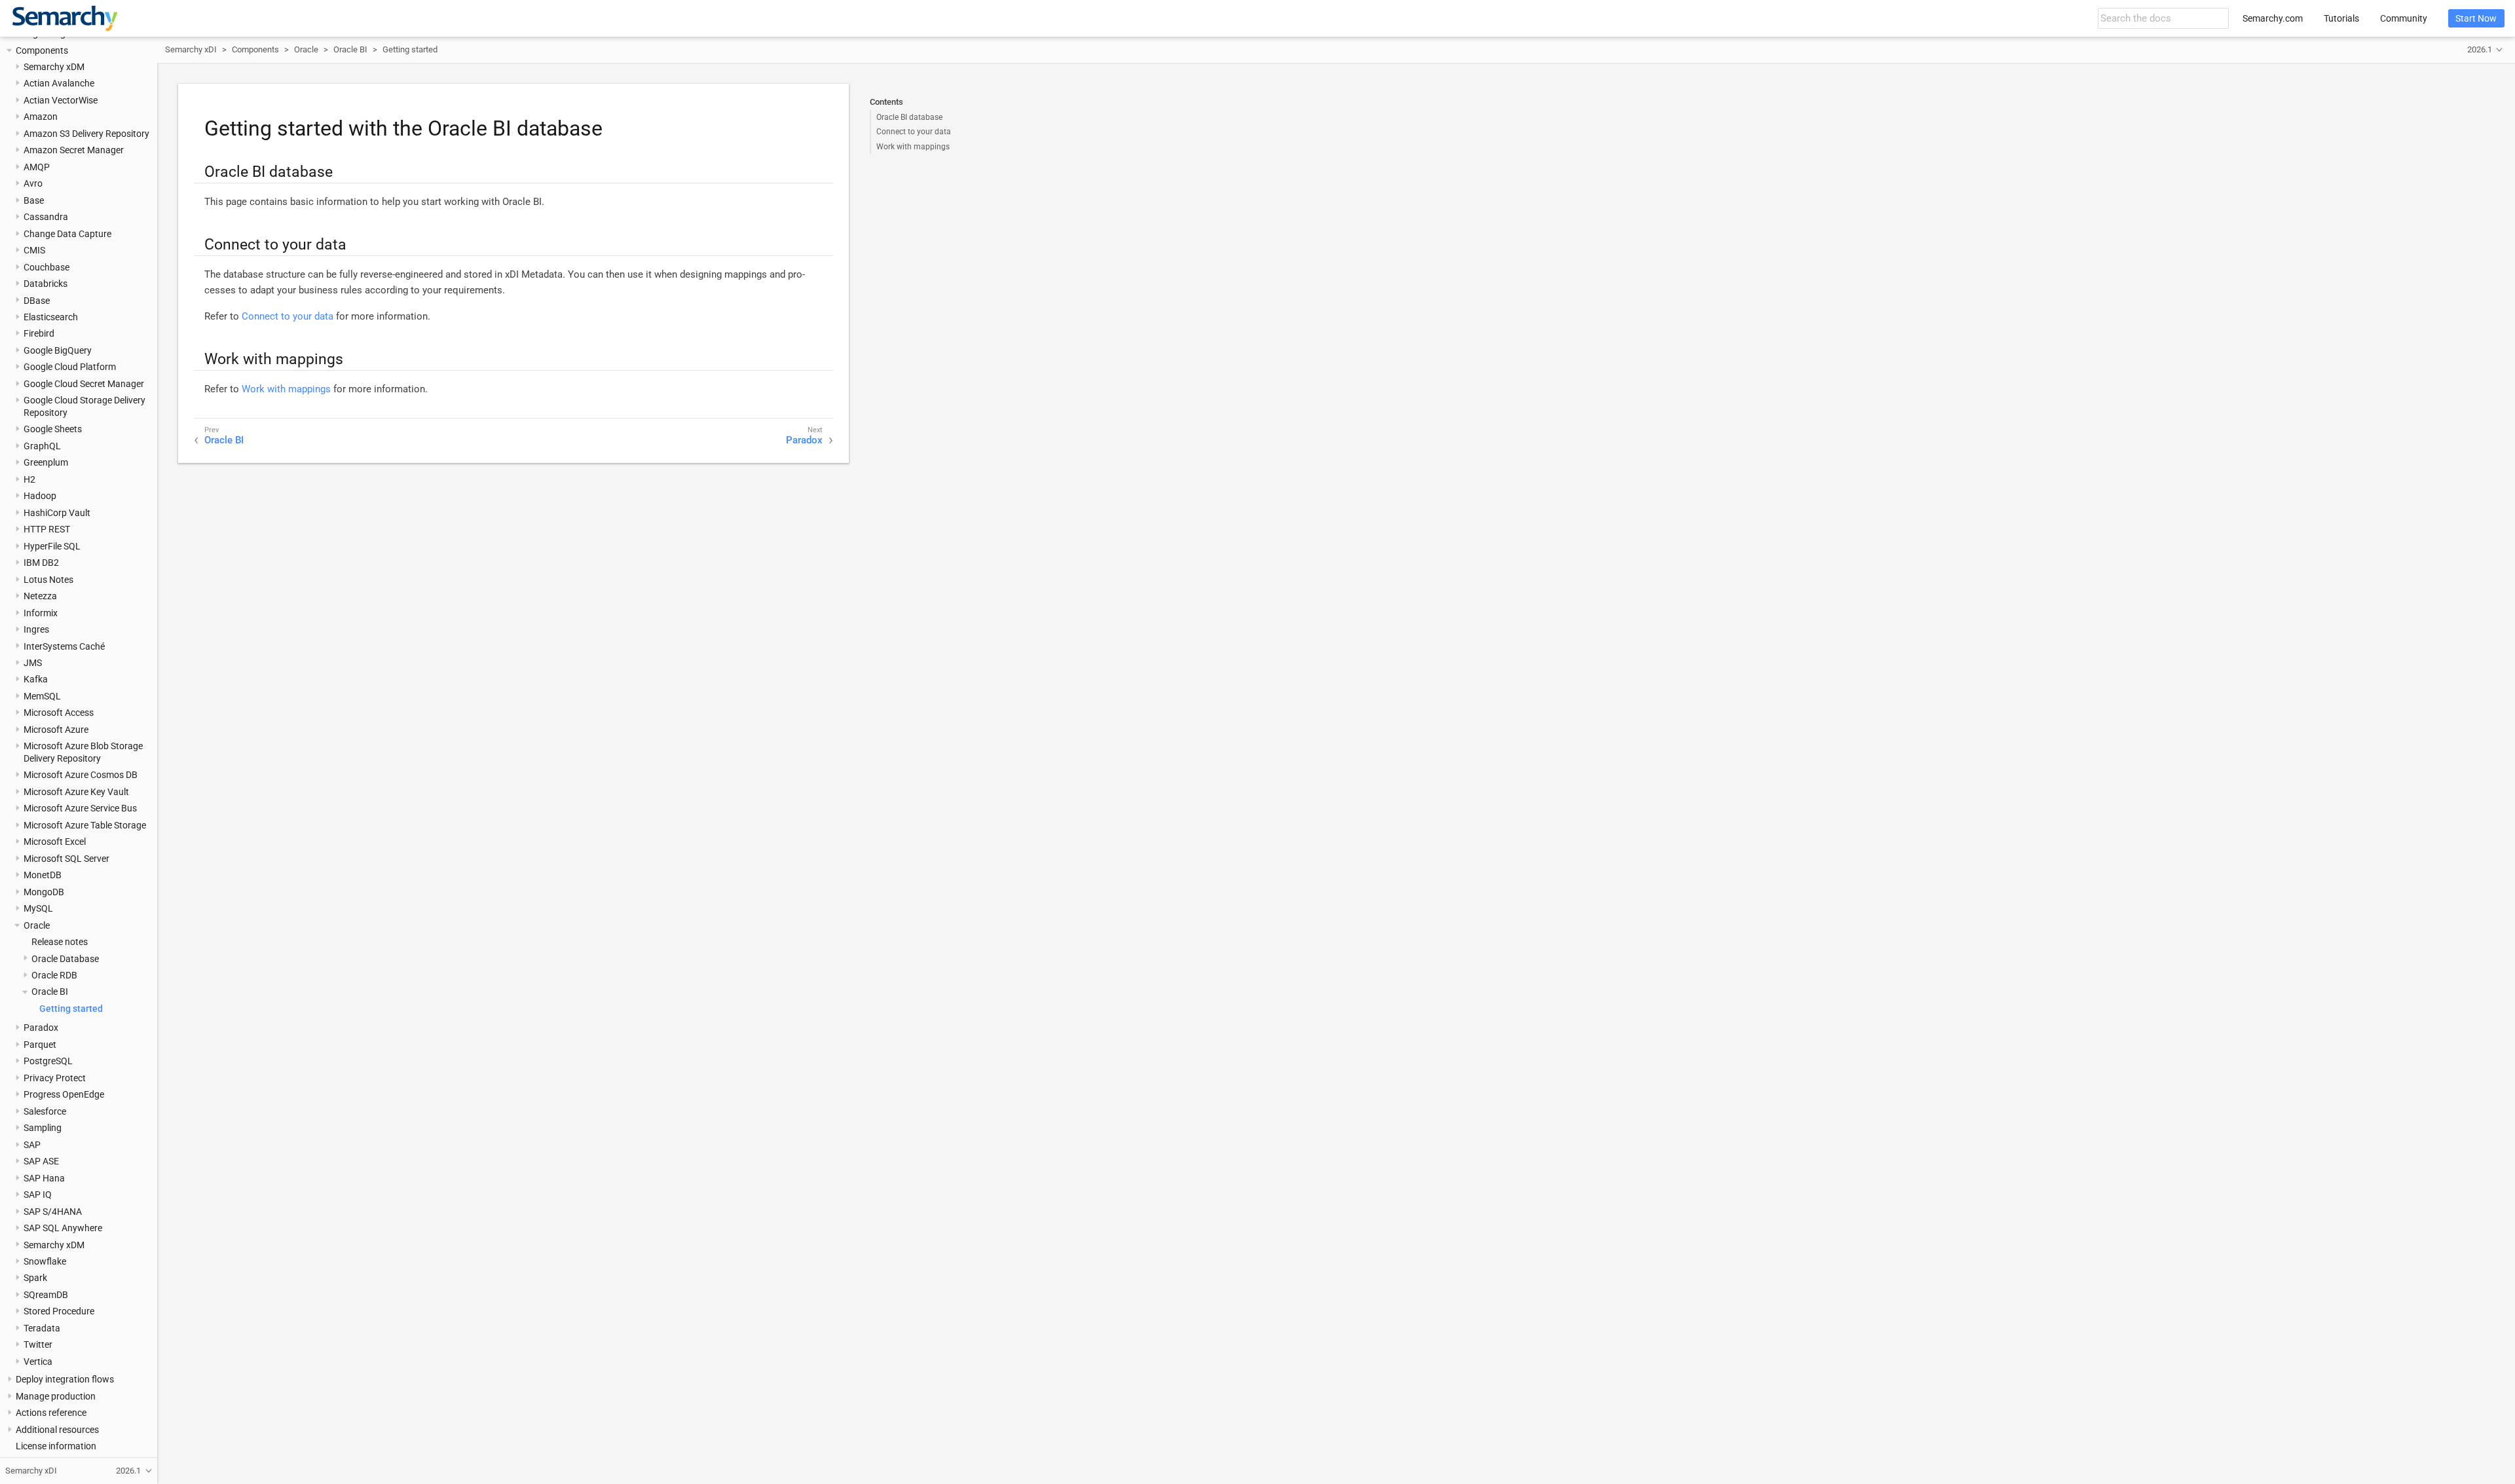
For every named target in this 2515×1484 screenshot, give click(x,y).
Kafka (36, 679)
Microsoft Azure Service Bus (80, 808)
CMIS (34, 250)
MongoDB (44, 892)
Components (42, 50)
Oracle (37, 925)
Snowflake (45, 1261)
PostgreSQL (48, 1061)
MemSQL (42, 696)
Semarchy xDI (191, 49)
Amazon (41, 117)
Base (34, 200)
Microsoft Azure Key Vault (76, 792)
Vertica (38, 1362)
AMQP (37, 167)
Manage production (56, 1396)
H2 (29, 479)
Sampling (43, 1128)
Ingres (36, 629)
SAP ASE (41, 1161)
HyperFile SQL (52, 546)
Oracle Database (65, 959)
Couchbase (47, 267)
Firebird (39, 333)
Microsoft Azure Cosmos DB (81, 775)
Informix (41, 613)
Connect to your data (914, 132)
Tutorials (2341, 18)
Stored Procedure (59, 1311)
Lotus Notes (48, 580)
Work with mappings (913, 147)
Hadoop (40, 496)
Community (2404, 18)
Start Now (2476, 18)
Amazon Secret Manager (74, 150)
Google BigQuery (58, 350)
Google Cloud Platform (70, 367)
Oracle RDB (54, 975)
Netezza (40, 596)
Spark (35, 1278)
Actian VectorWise (61, 100)
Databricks (46, 284)
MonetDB (43, 875)
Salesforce (45, 1111)
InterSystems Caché (64, 646)
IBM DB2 (41, 563)
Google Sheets (53, 429)
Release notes (60, 942)
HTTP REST (47, 529)
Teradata (42, 1328)
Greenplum (46, 462)
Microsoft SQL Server (66, 859)
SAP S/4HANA (53, 1212)
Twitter (38, 1345)
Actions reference (51, 1413)
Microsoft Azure (56, 730)
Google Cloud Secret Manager (84, 384)
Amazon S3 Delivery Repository (86, 134)
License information (56, 1446)
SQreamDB (46, 1295)
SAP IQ (38, 1195)
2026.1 (2480, 49)
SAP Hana (44, 1178)
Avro (33, 183)
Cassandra (46, 217)
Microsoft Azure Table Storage (85, 825)
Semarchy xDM (54, 67)
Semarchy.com (2273, 18)
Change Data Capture (67, 234)
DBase (37, 301)
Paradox (41, 1028)
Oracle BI (50, 992)
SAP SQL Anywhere (63, 1228)
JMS (33, 663)
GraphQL (42, 446)
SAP (32, 1145)
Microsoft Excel (55, 842)
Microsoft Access (59, 713)
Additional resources (57, 1430)
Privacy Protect (55, 1078)
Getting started (71, 1009)
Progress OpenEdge (64, 1094)
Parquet (40, 1045)
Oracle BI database (909, 117)
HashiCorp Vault (57, 513)
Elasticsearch (51, 317)
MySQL (38, 908)
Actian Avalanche (59, 83)
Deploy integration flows (65, 1379)
